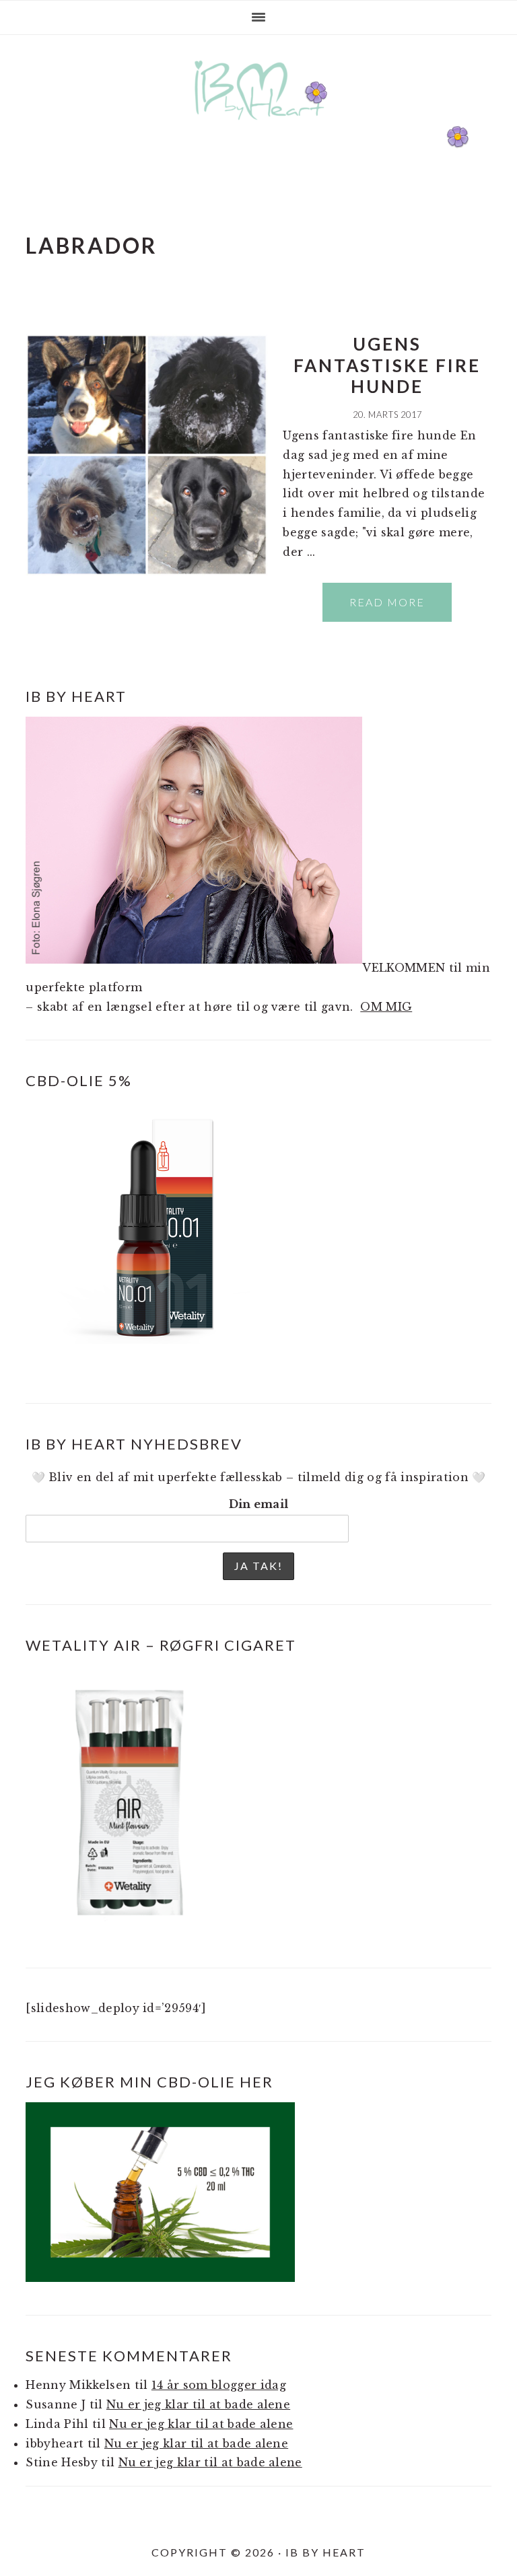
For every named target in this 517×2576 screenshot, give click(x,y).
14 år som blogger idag (219, 2385)
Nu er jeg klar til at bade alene (198, 2404)
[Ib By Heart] (259, 127)
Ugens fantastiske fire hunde (387, 365)
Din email (259, 1504)
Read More (387, 602)
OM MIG (386, 1007)
